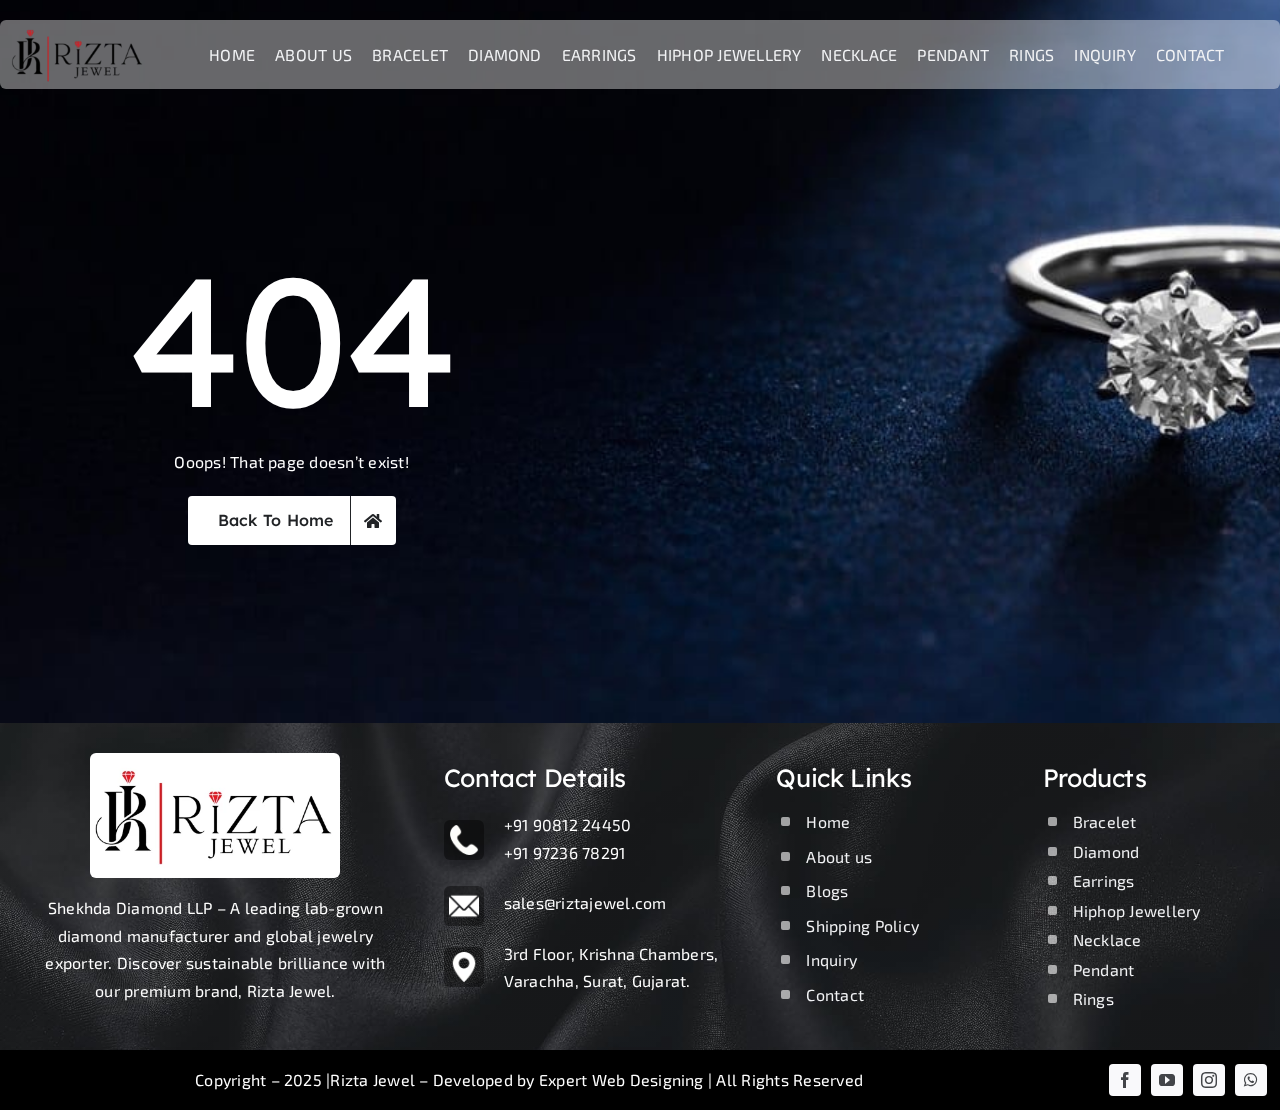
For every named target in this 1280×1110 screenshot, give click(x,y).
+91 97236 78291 (565, 852)
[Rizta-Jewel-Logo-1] (78, 27)
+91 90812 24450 (568, 824)
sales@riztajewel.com (585, 902)
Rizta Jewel (372, 1079)
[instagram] (1209, 1080)
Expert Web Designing (621, 1079)
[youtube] (1167, 1080)
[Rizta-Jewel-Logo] (215, 760)
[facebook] (1125, 1080)
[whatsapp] (1251, 1080)
